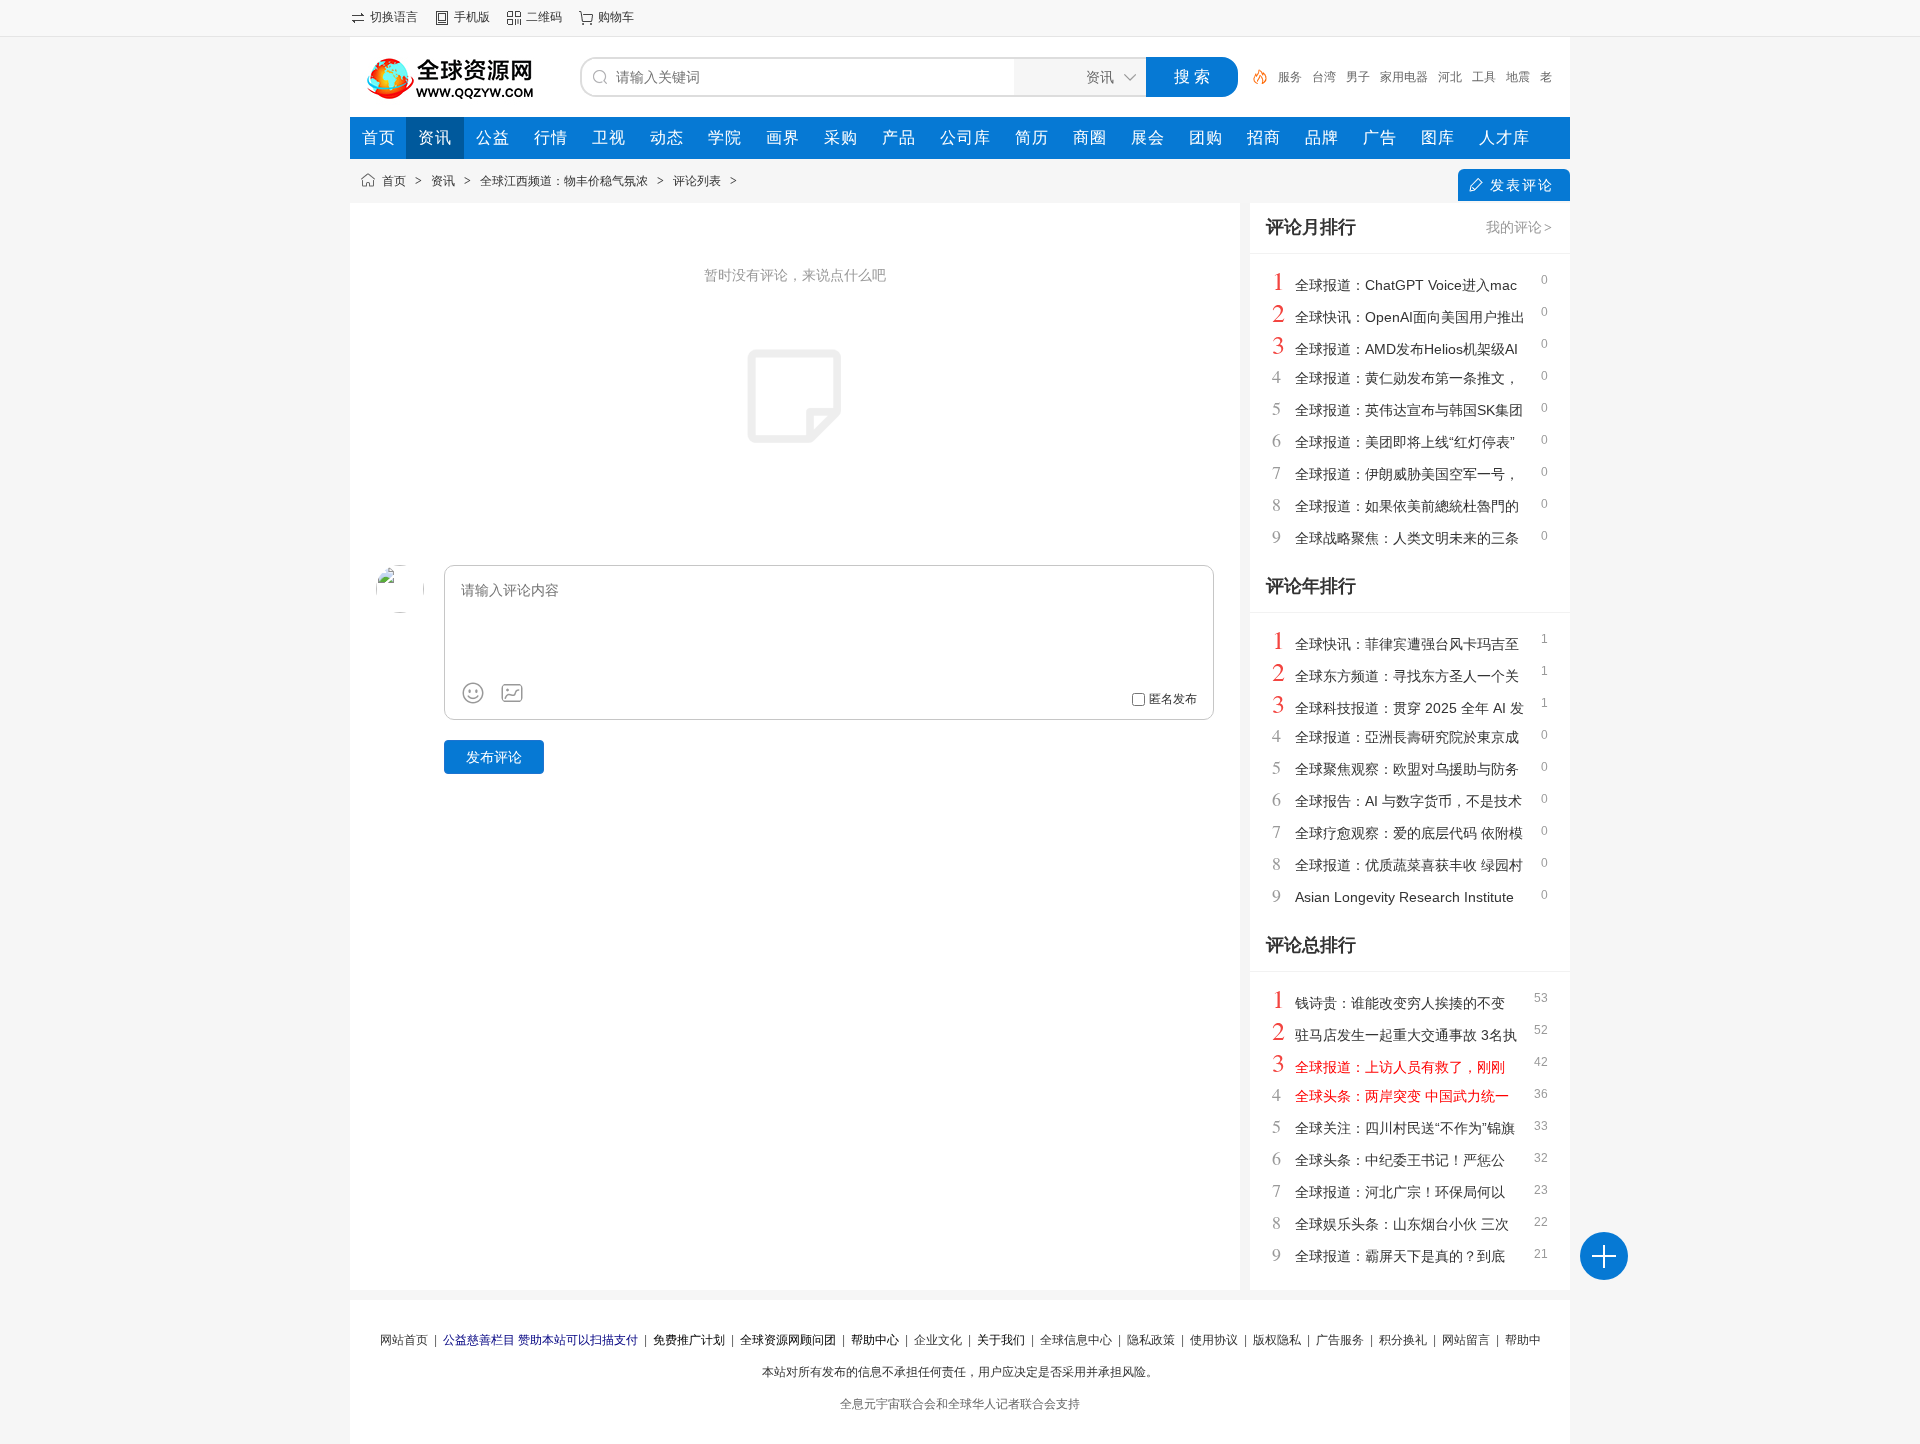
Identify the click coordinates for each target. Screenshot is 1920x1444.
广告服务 (1340, 1340)
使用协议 (1214, 1340)
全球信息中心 (1076, 1340)
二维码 (544, 17)
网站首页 (404, 1340)
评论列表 (697, 181)
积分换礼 (1403, 1340)
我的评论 (1519, 227)
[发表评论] (1604, 1256)
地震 (1518, 77)
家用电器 (1404, 77)
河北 (1450, 77)
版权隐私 (1277, 1340)
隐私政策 (1151, 1340)
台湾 (1324, 77)
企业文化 (938, 1340)
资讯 (443, 181)
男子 (1358, 77)
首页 (394, 181)
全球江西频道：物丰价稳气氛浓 (564, 181)
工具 (1484, 77)
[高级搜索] (1253, 77)
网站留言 (1466, 1340)
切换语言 (394, 17)
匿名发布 (1173, 699)
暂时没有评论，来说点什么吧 (795, 275)
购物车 (616, 17)
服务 (1290, 77)
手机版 (472, 17)
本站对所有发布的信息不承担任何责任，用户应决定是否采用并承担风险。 (960, 1372)
